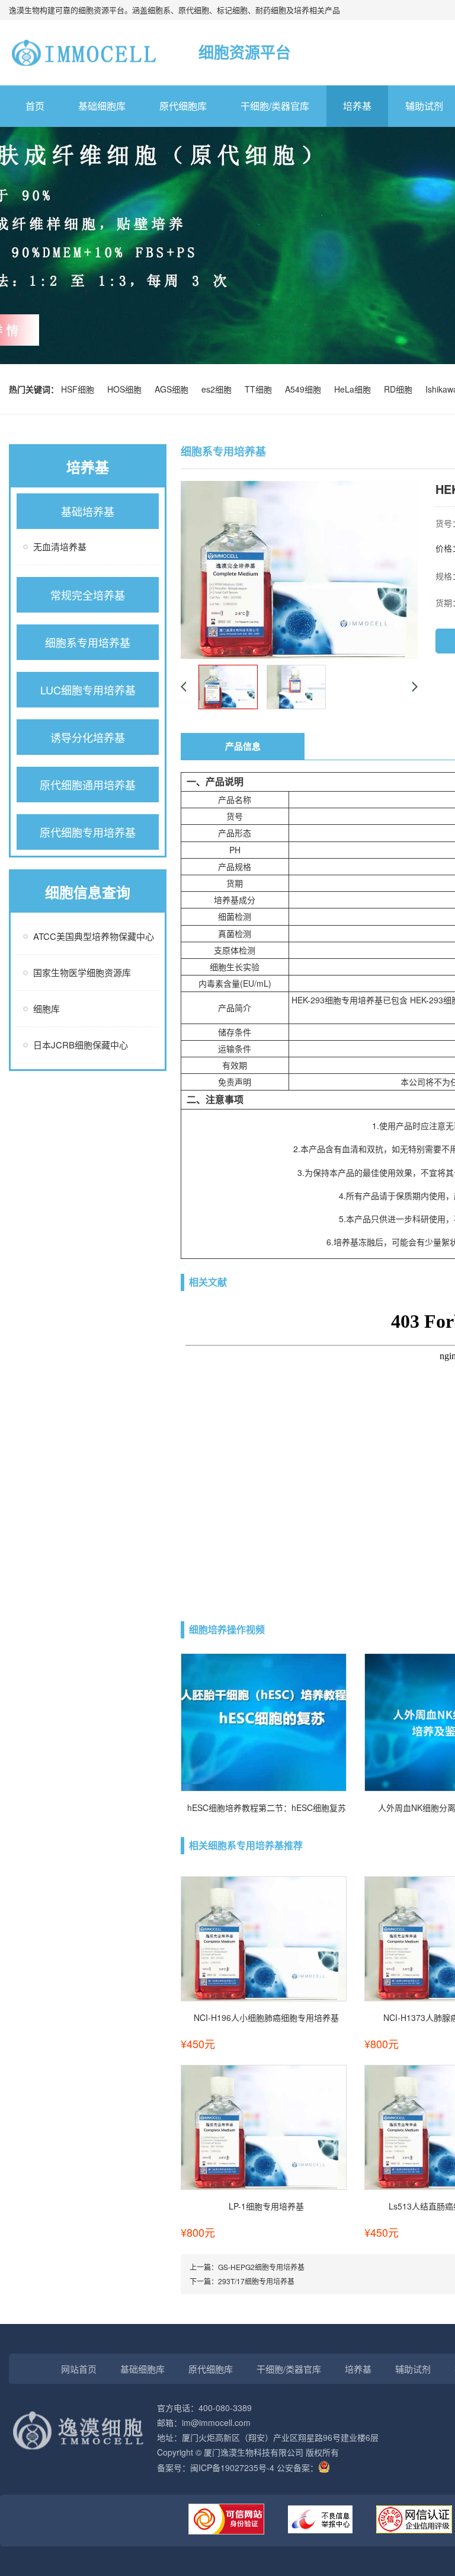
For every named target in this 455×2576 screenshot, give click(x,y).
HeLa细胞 (355, 389)
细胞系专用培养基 (88, 642)
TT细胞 (261, 389)
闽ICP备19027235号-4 (232, 2467)
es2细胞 (219, 389)
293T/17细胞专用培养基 (256, 2281)
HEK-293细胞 (316, 1000)
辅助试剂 (413, 2369)
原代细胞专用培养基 (88, 832)
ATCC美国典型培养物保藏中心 (94, 936)
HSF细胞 (80, 389)
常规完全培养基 (88, 595)
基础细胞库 (102, 106)
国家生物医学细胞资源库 (82, 972)
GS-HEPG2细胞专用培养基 (261, 2267)
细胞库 (47, 1008)
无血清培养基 (60, 546)
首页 (35, 106)
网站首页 (79, 2369)
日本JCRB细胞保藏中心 (81, 1045)
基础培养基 (88, 511)
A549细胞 (305, 389)
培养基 (357, 106)
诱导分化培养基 (88, 737)
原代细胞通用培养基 (88, 785)
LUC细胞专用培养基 (88, 690)
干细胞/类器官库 (275, 106)
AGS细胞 (174, 389)
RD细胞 (400, 389)
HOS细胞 (127, 389)
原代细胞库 (183, 106)
